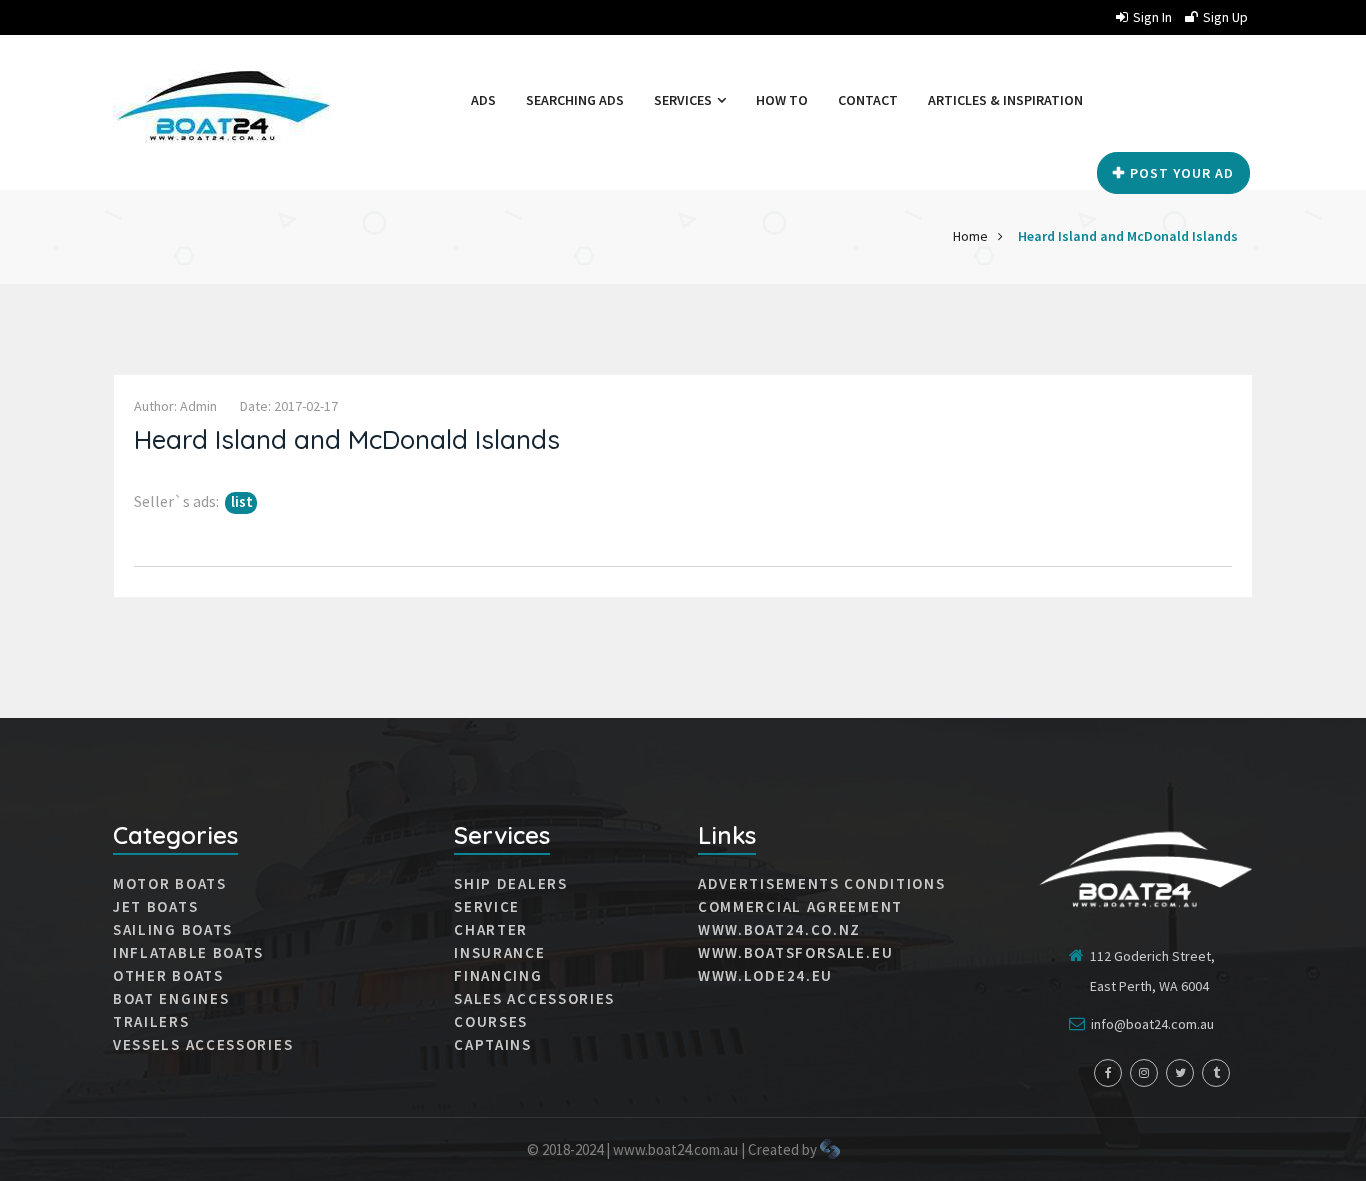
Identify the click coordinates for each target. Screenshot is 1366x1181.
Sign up (1225, 17)
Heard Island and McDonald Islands (1128, 236)
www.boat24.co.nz (779, 930)
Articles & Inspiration (1005, 100)
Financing (498, 976)
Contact (868, 100)
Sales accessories (534, 999)
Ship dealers (510, 884)
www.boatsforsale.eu (795, 953)
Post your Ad (1182, 173)
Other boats (168, 976)
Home (970, 236)
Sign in (1152, 17)
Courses (491, 1022)
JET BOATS (155, 907)
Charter (491, 930)
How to (782, 100)
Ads (483, 100)
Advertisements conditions (822, 884)
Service (487, 907)
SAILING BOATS (173, 930)
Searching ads (575, 100)
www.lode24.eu (765, 976)
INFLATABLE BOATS (188, 953)
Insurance (499, 953)
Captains (493, 1045)
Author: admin (175, 406)
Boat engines (171, 999)
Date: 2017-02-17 (289, 406)
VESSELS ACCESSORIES (203, 1045)
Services (684, 100)
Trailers (151, 1022)
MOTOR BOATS (170, 884)
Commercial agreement (800, 907)
